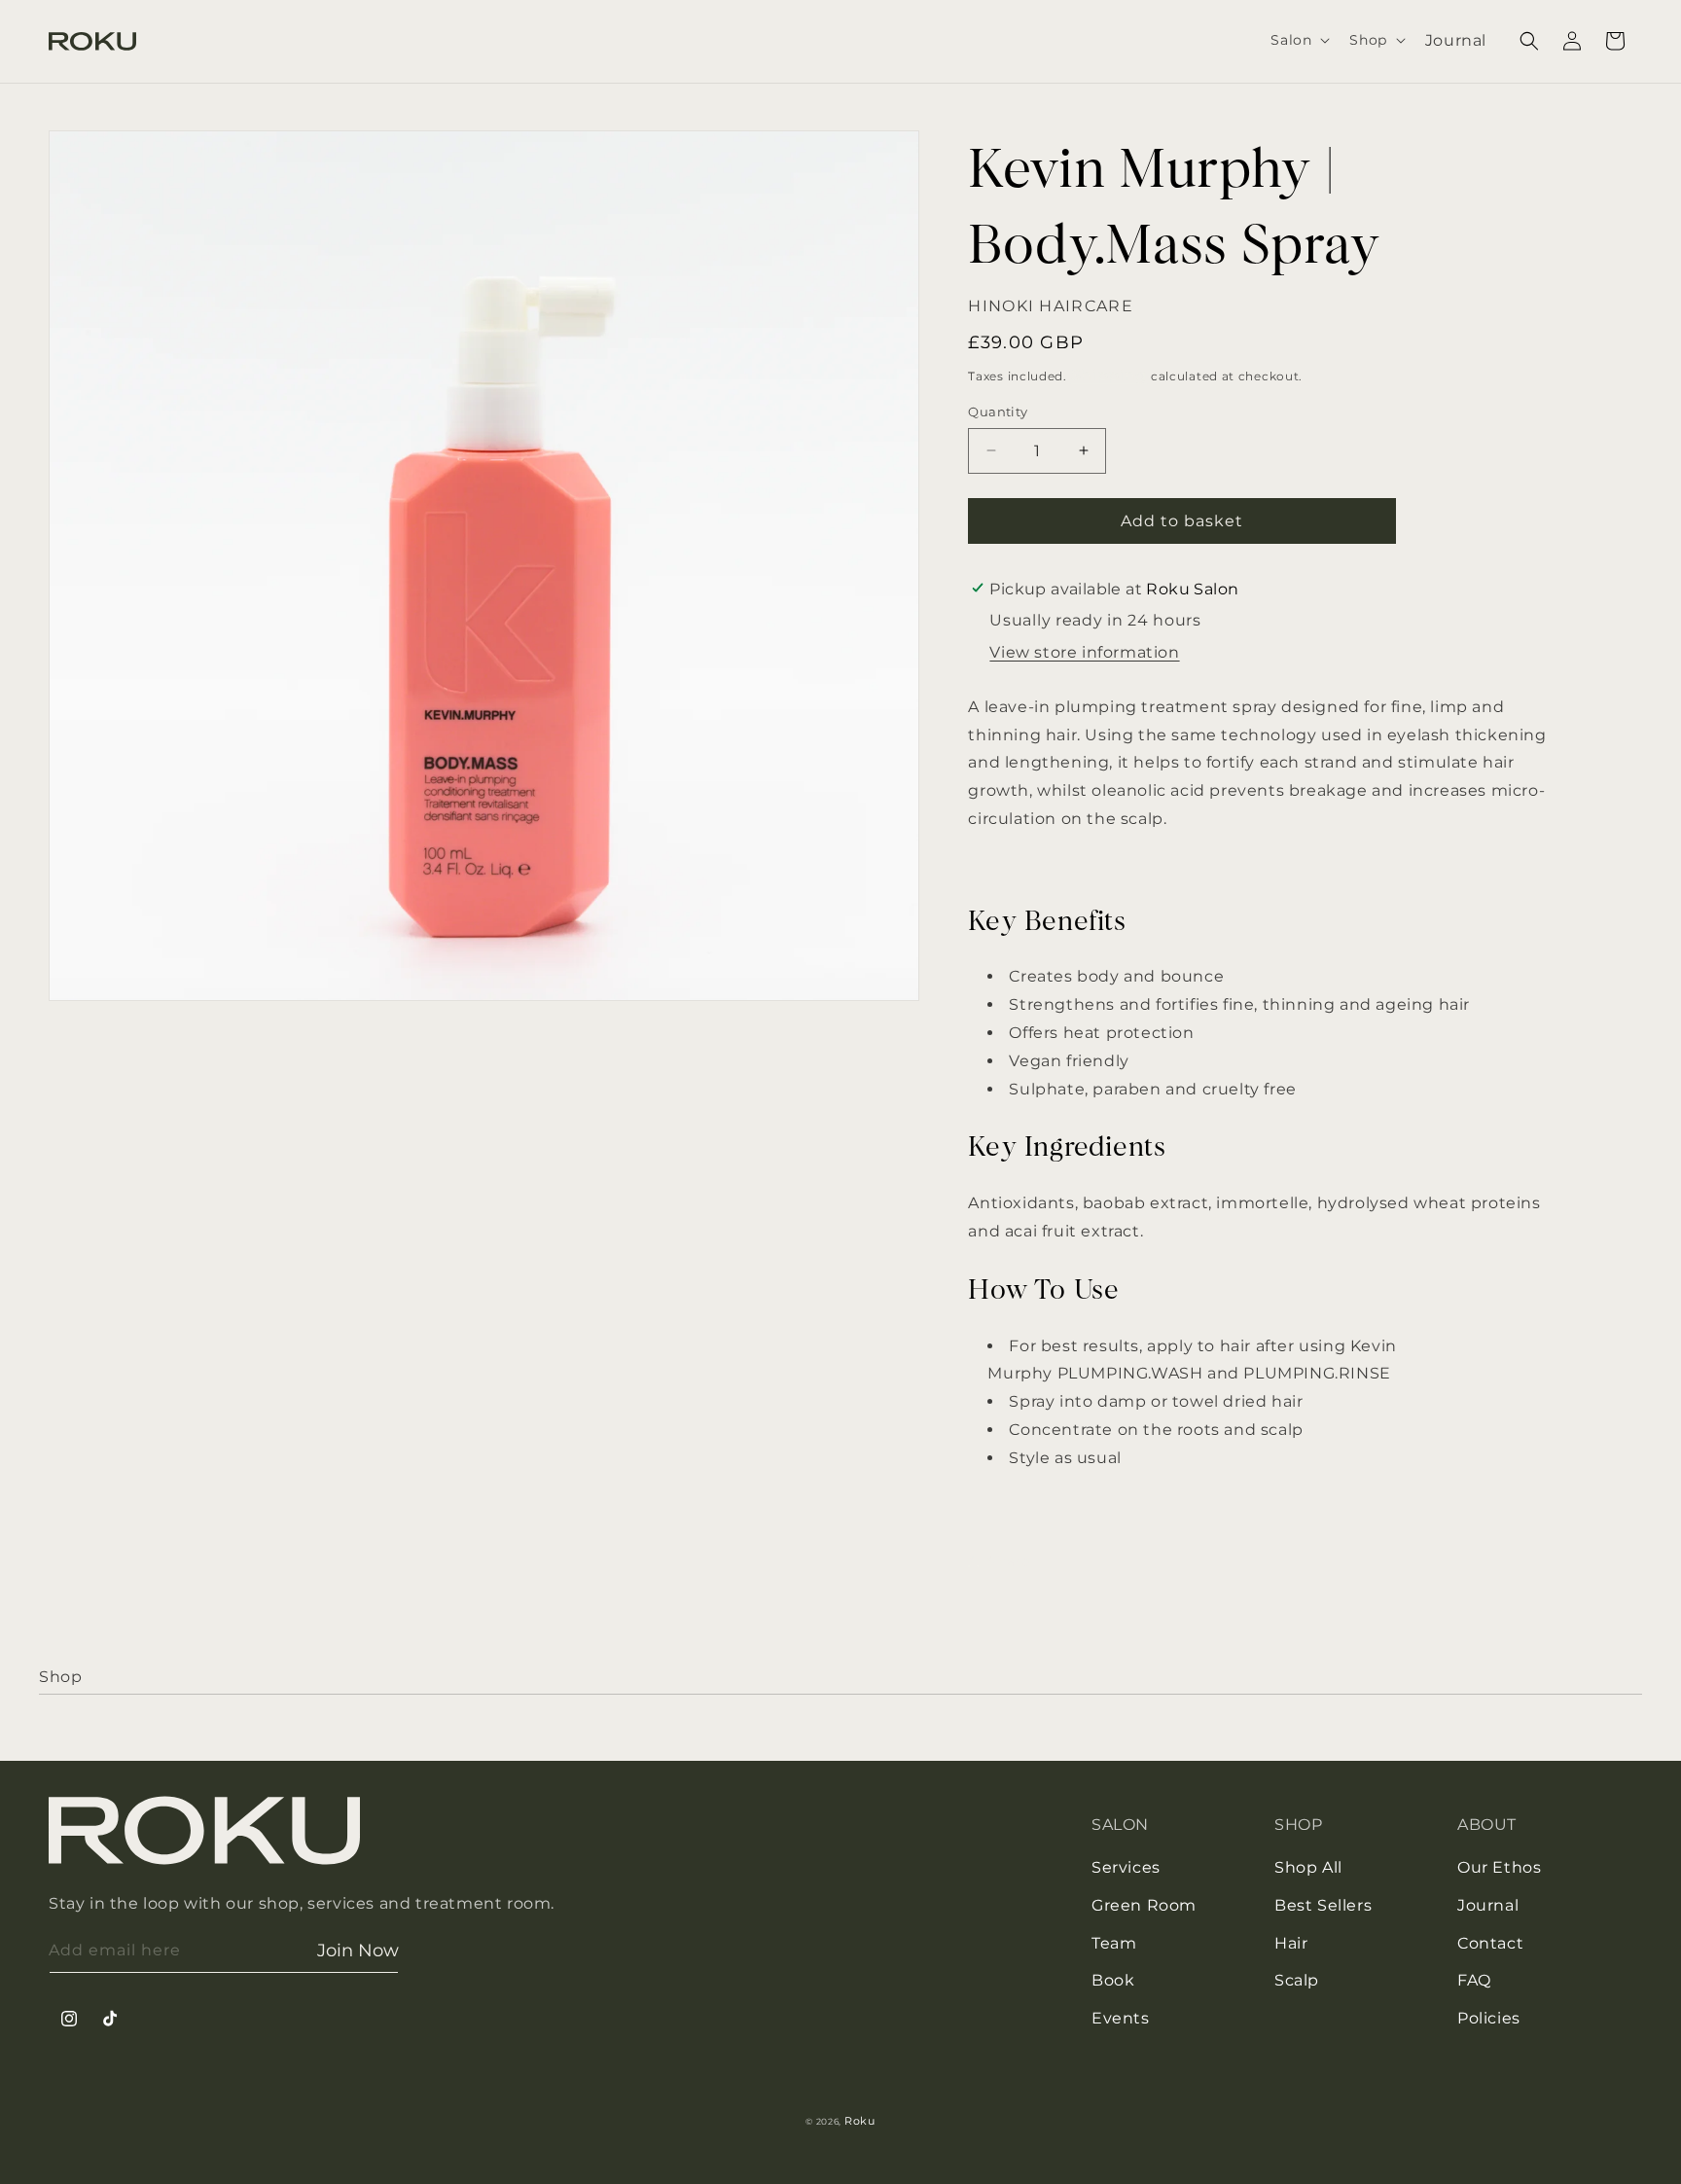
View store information (1084, 652)
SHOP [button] (1298, 1825)
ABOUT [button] (1487, 1825)
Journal (1488, 1905)
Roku (860, 2121)
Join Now (358, 1951)
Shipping (1109, 375)
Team (1114, 1943)
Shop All (1308, 1867)
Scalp (1297, 1980)
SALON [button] (1120, 1825)
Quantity (998, 412)
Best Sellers (1323, 1905)
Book (1113, 1980)
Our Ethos (1499, 1867)
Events (1121, 2018)
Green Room (1144, 1905)
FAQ (1474, 1980)
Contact (1490, 1943)
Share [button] (1008, 1561)
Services (1126, 1867)
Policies (1489, 2018)
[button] (1298, 40)
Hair (1291, 1943)
